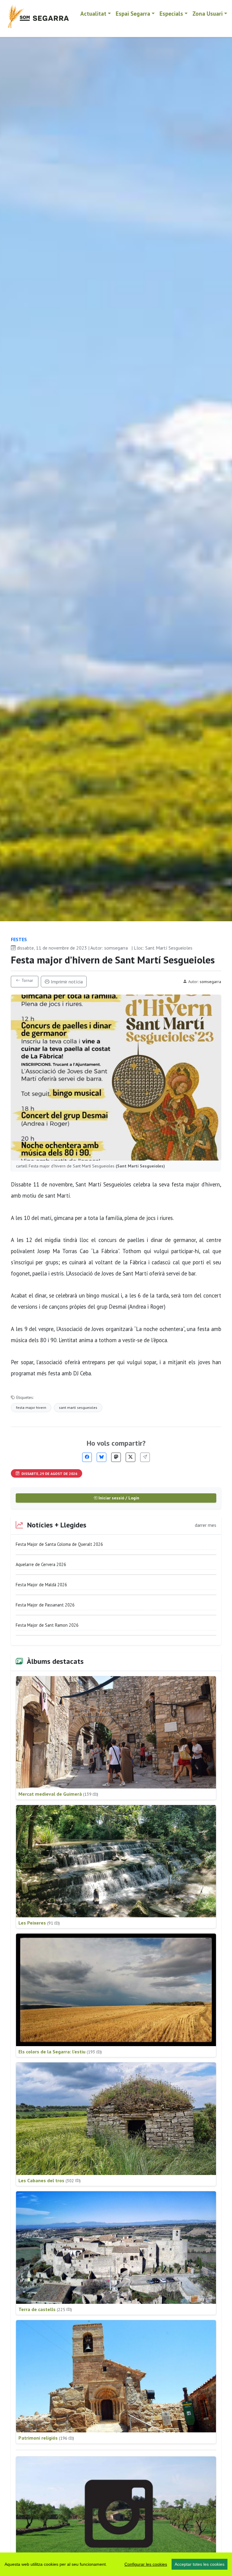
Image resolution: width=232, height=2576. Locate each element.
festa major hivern (31, 1407)
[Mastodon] (116, 1457)
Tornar (27, 980)
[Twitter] (130, 1457)
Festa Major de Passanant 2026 (45, 1605)
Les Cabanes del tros (50, 2180)
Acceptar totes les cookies (200, 2564)
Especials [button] (171, 13)
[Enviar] (145, 1457)
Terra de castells (45, 2309)
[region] (116, 2564)
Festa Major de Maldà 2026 (41, 1585)
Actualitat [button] (93, 13)
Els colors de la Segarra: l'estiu (60, 2052)
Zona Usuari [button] (208, 13)
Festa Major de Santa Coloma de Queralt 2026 (59, 1544)
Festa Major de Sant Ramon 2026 (47, 1625)
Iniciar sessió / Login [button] (118, 1498)
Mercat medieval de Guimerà (58, 1794)
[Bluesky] (101, 1457)
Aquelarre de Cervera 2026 (41, 1564)
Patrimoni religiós (46, 2438)
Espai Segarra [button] (133, 13)
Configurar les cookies (146, 2564)
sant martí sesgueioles (78, 1407)
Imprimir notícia (66, 982)
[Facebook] (87, 1457)
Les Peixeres (39, 1923)
